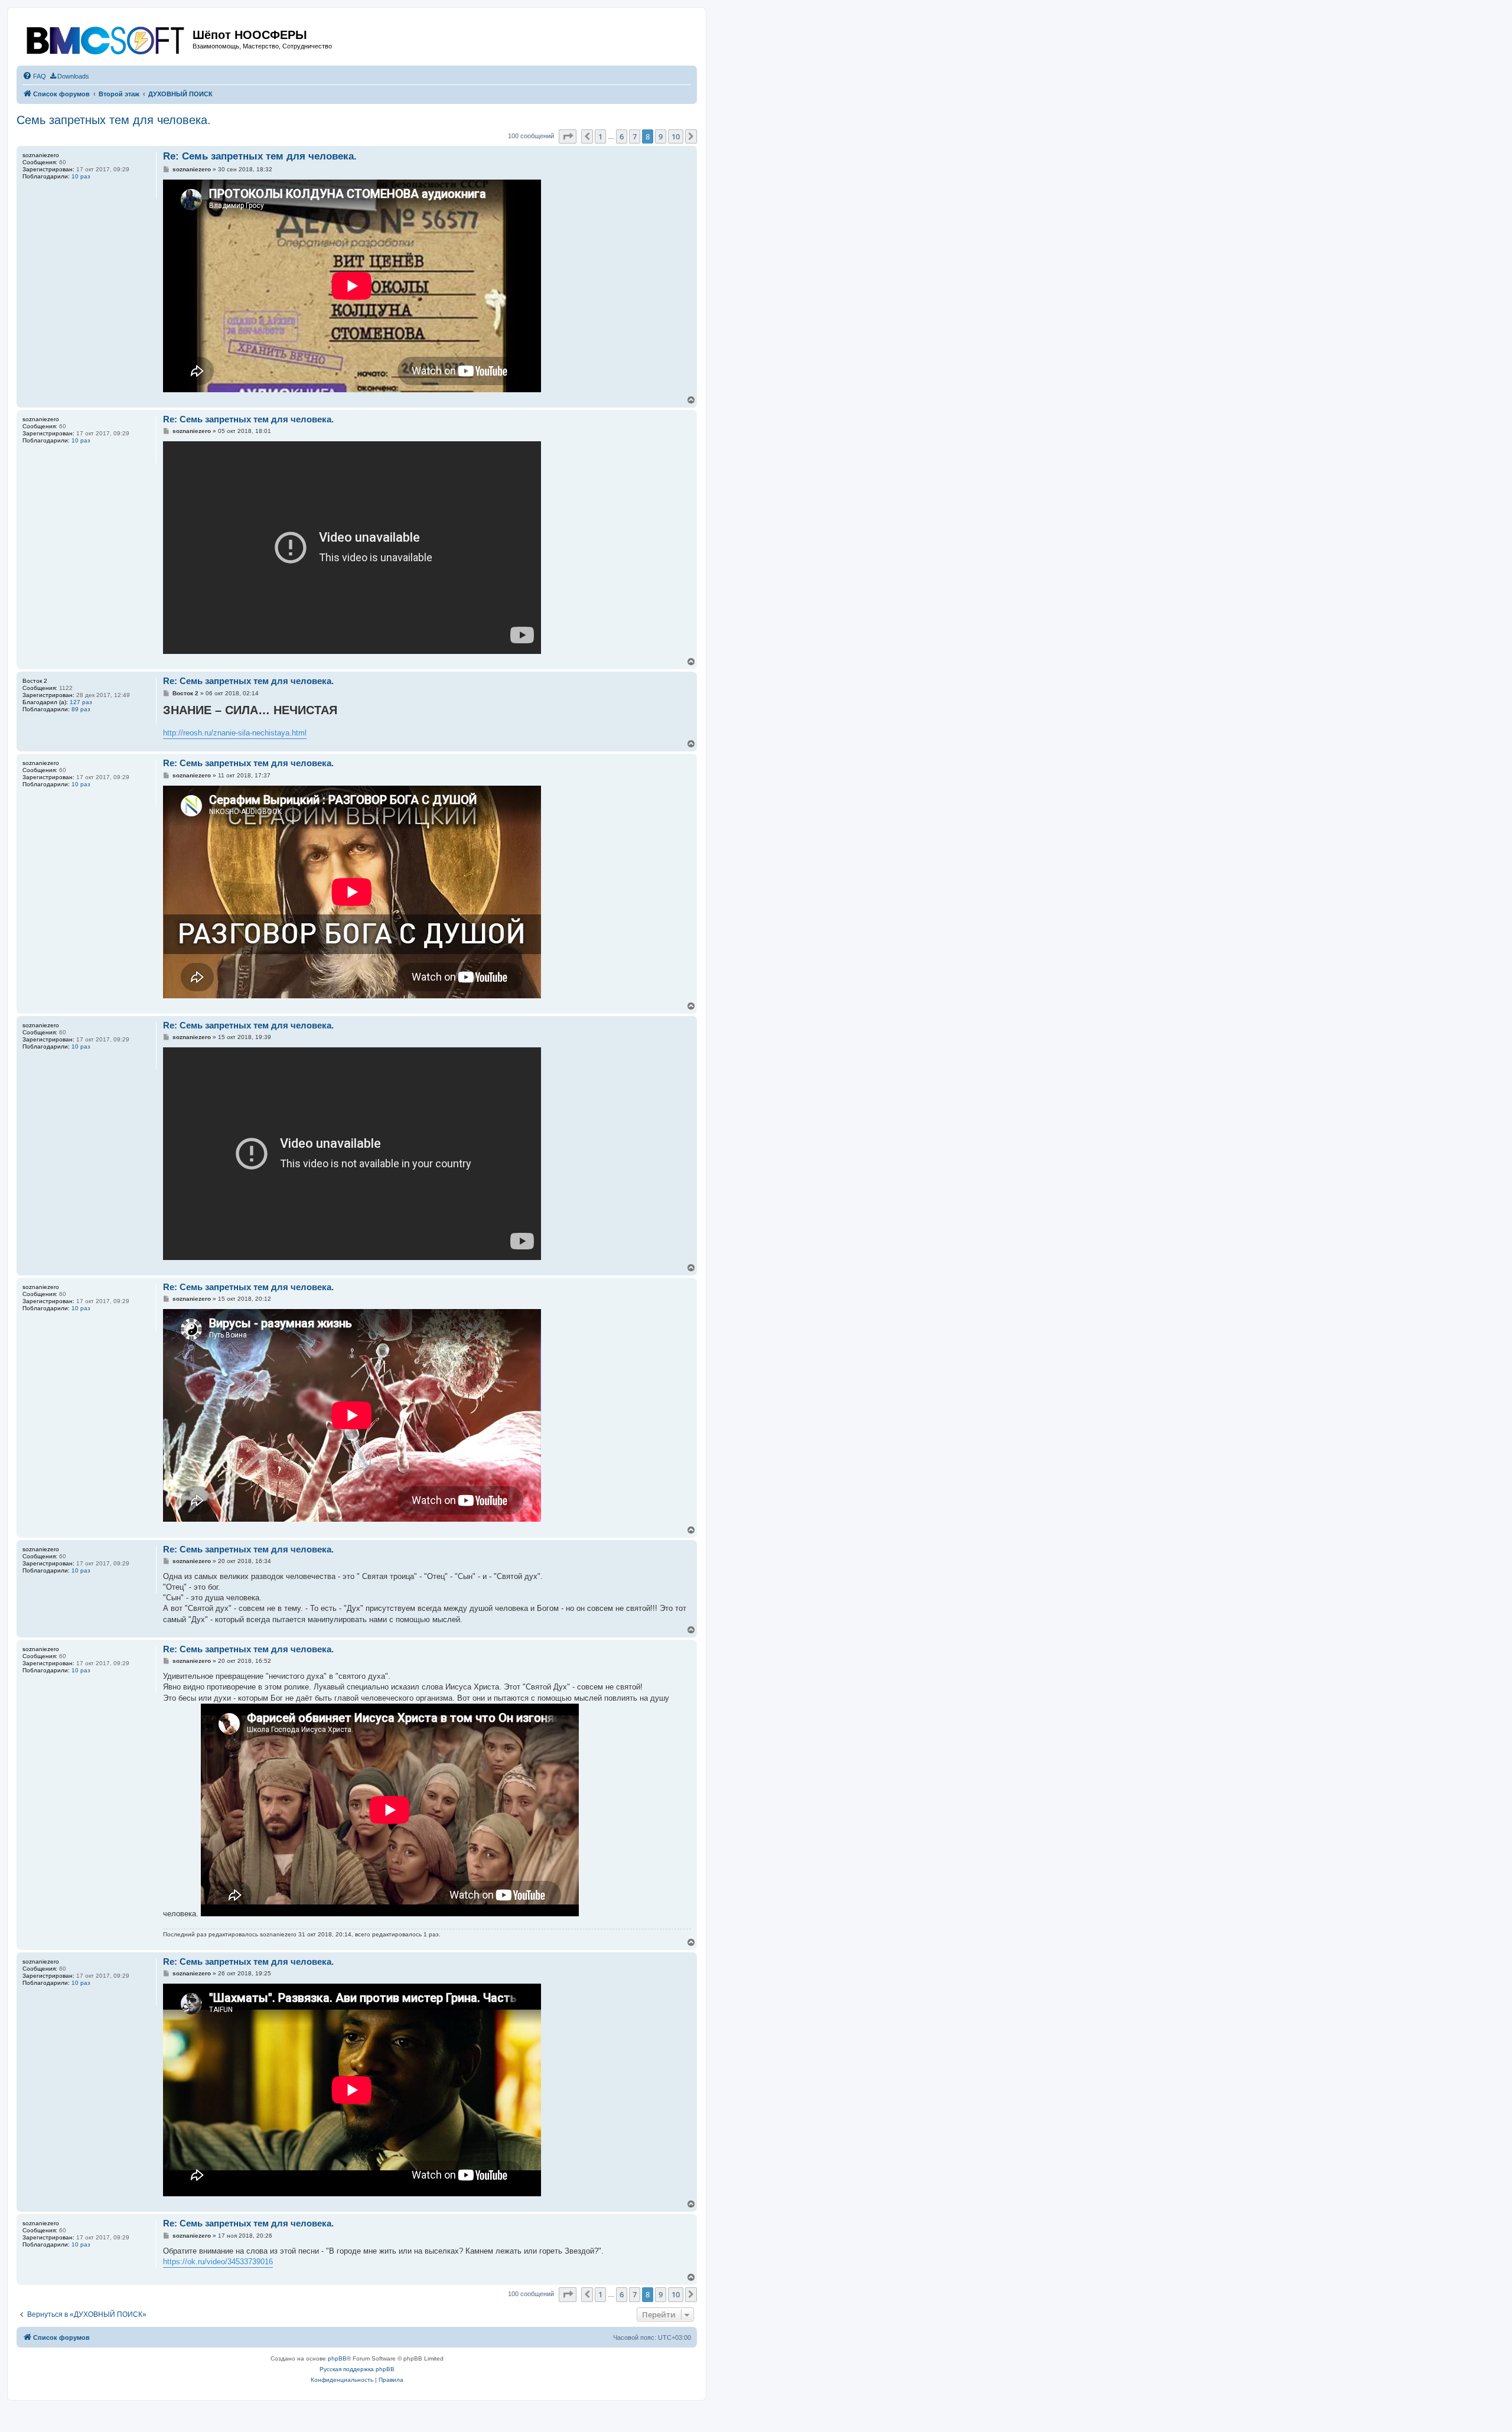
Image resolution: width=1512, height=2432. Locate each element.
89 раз (81, 709)
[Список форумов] (106, 38)
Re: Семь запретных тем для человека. (260, 156)
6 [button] (622, 136)
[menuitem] (34, 76)
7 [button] (635, 136)
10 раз (81, 176)
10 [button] (676, 136)
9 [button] (661, 136)
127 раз (81, 702)
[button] (568, 136)
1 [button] (600, 136)
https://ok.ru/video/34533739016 (218, 2262)
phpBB (337, 2358)
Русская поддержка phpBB (357, 2369)
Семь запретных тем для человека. (114, 120)
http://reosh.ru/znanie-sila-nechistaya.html (235, 733)
